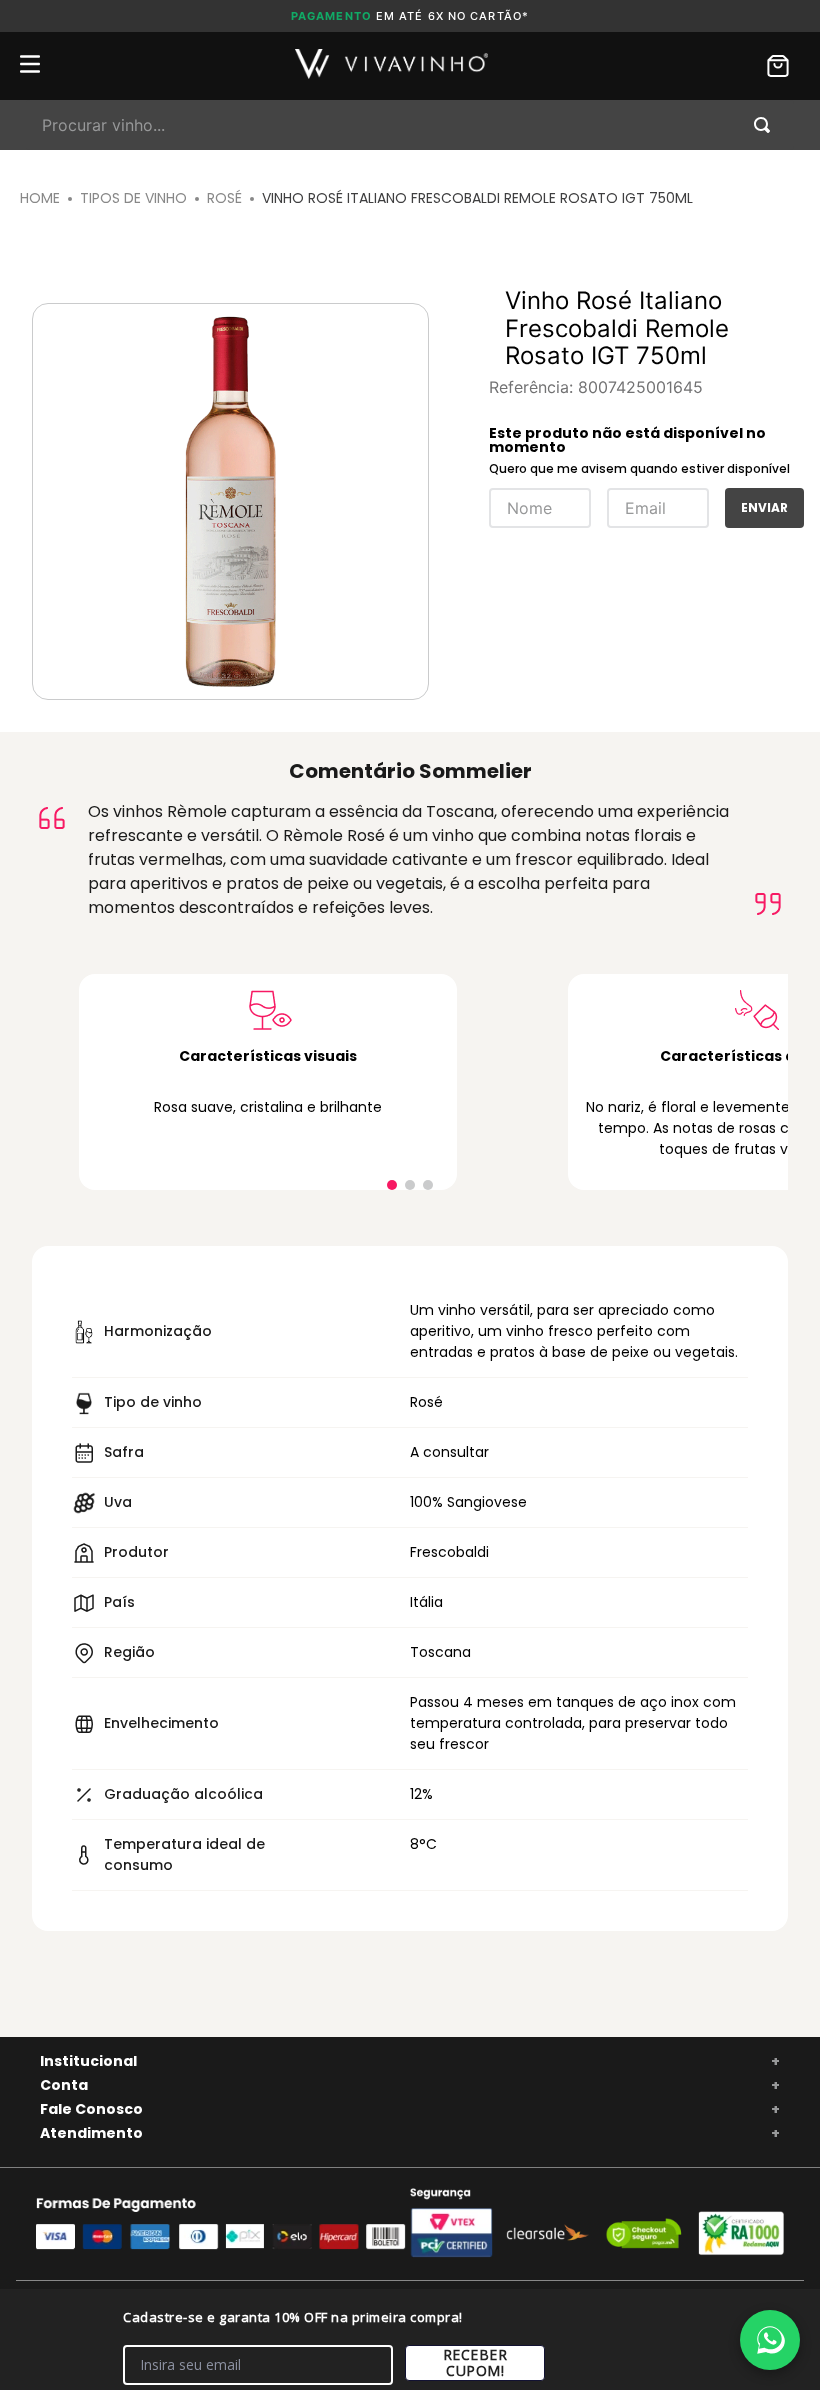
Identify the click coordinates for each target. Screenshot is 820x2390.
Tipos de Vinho (133, 198)
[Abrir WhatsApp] (770, 2340)
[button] (392, 1185)
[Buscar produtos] (766, 125)
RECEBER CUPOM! (475, 2362)
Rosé (224, 198)
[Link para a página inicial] (40, 198)
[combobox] (410, 125)
